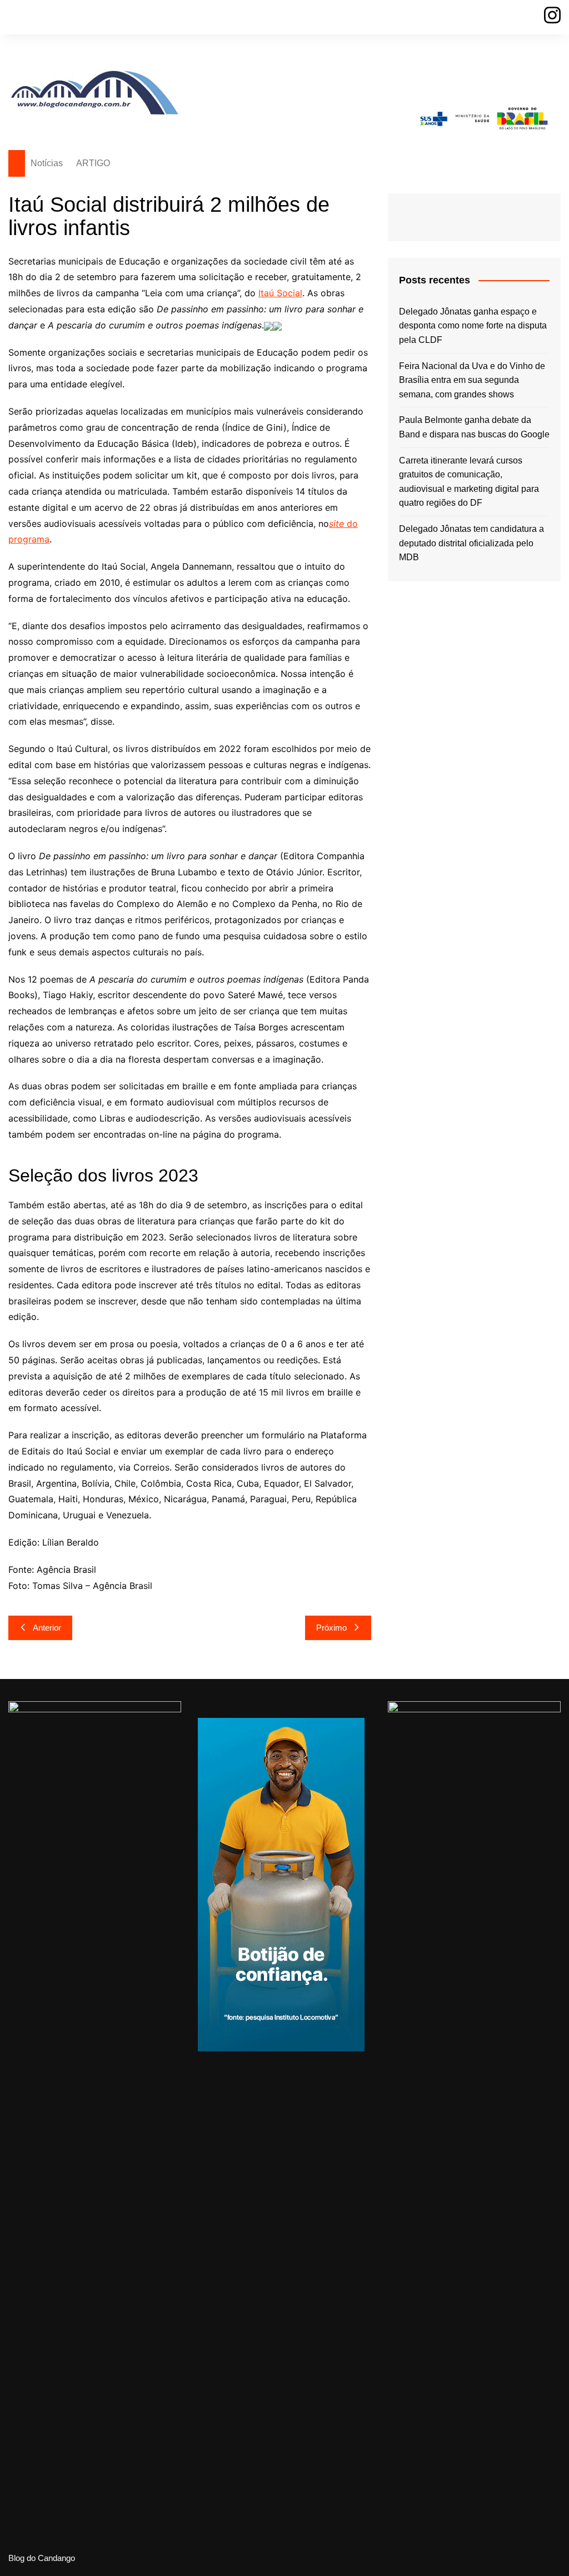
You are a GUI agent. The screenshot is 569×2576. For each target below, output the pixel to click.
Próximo (331, 1628)
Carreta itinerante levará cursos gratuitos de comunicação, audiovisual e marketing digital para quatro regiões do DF (469, 482)
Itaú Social (280, 293)
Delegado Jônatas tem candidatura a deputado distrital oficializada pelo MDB (471, 543)
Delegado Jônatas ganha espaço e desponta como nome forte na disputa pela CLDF (473, 326)
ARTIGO (93, 163)
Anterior (47, 1628)
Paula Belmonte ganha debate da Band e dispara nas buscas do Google (474, 427)
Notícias (47, 163)
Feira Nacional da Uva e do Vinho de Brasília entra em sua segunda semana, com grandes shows (472, 380)
